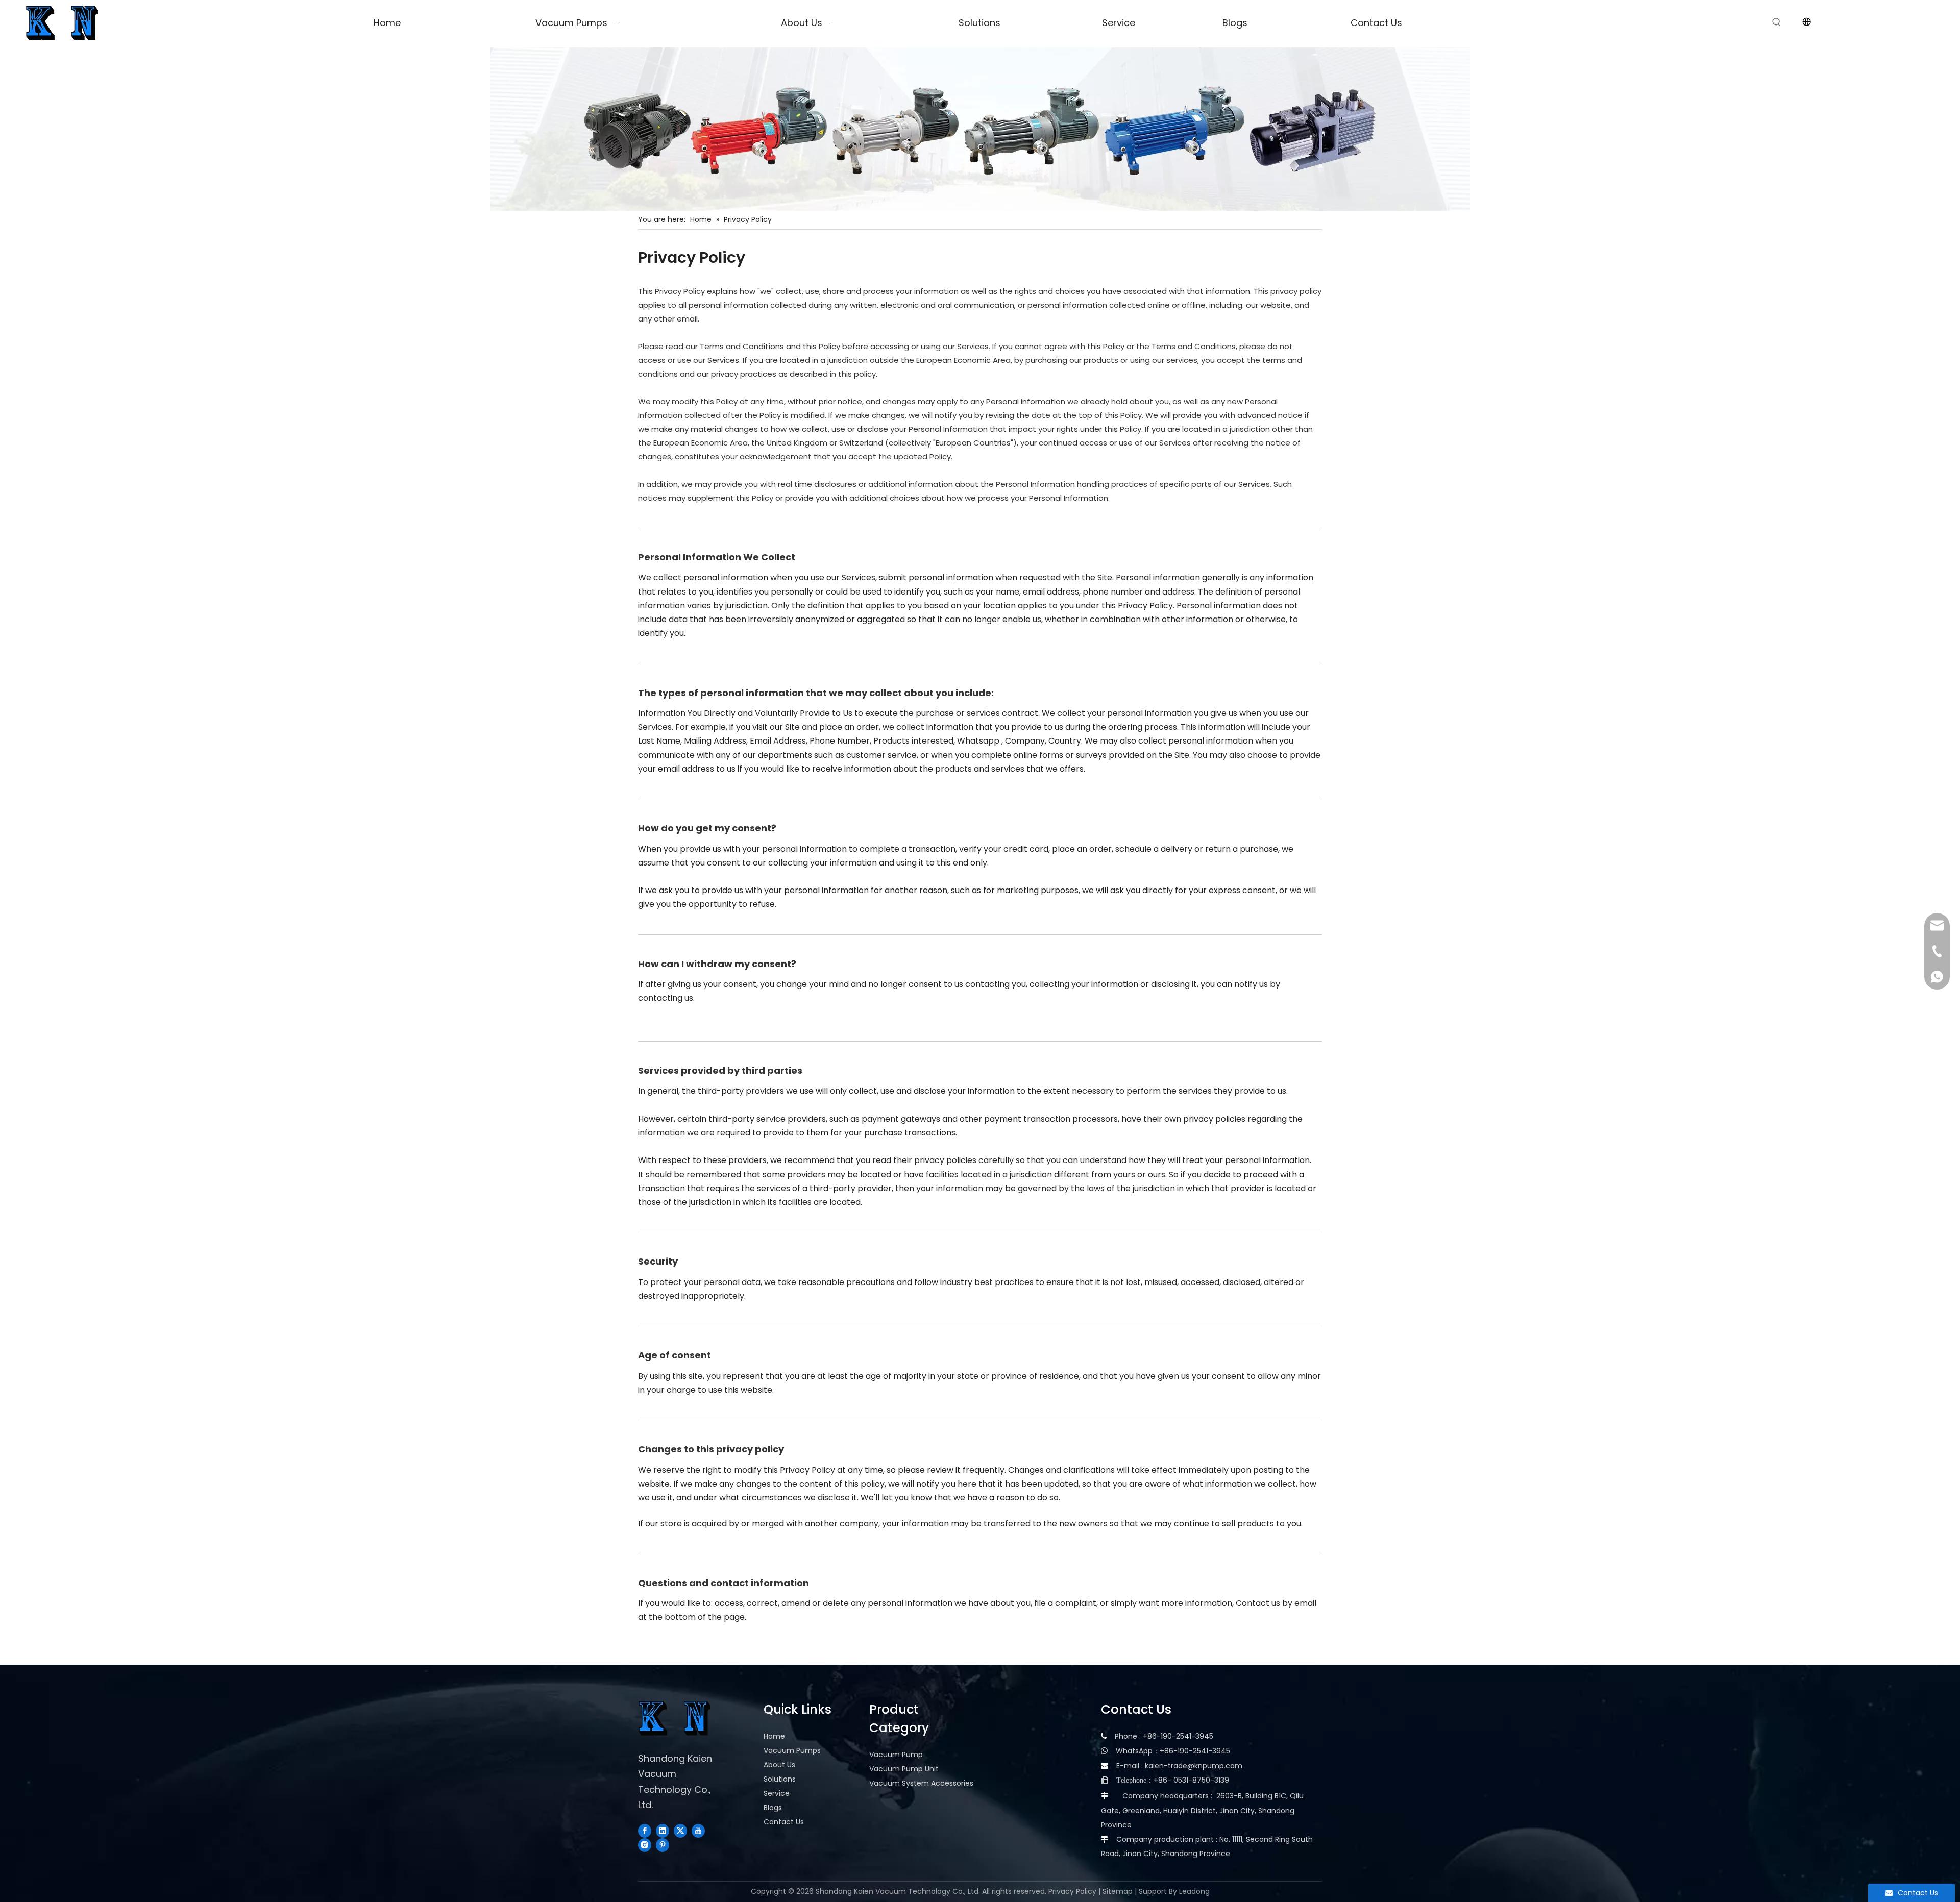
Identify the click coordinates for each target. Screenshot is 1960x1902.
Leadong (1194, 1891)
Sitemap (1118, 1891)
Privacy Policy (1072, 1891)
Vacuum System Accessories (921, 1783)
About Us (779, 1765)
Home (774, 1736)
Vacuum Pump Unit (904, 1769)
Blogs (773, 1808)
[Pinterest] (663, 1845)
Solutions (780, 1779)
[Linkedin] (663, 1831)
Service (777, 1793)
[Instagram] (645, 1845)
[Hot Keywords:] (1777, 22)
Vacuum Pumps (792, 1750)
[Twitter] (680, 1831)
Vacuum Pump (896, 1755)
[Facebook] (645, 1831)
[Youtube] (698, 1831)
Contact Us (784, 1822)
